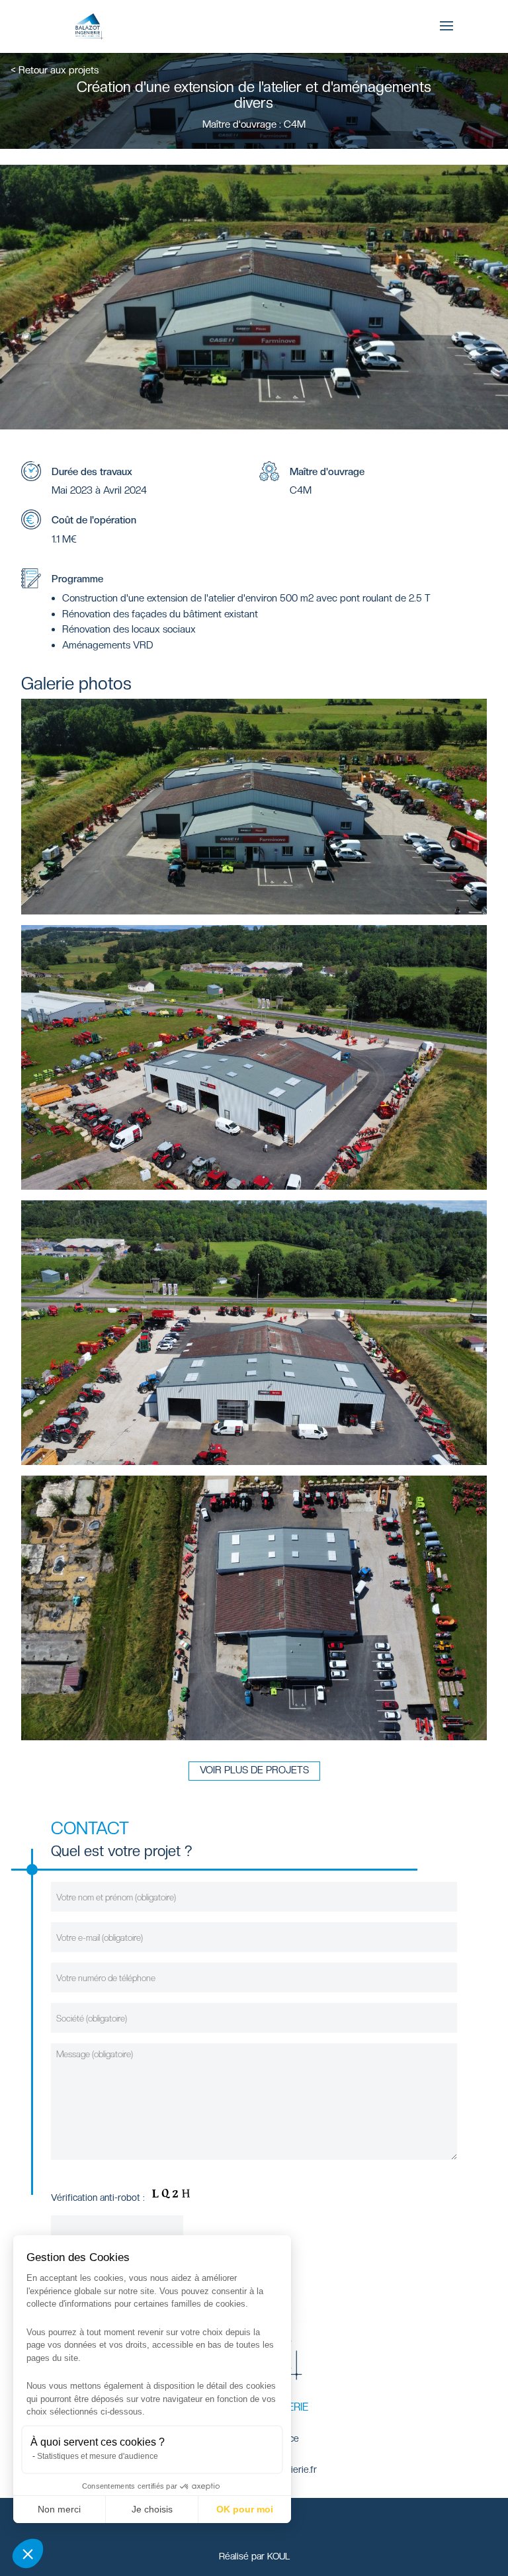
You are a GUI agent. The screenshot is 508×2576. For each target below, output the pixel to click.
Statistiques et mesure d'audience (98, 2456)
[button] (28, 2554)
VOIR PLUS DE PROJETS (254, 1770)
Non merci (59, 2509)
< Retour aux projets (55, 70)
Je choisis (152, 2509)
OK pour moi (245, 2509)
